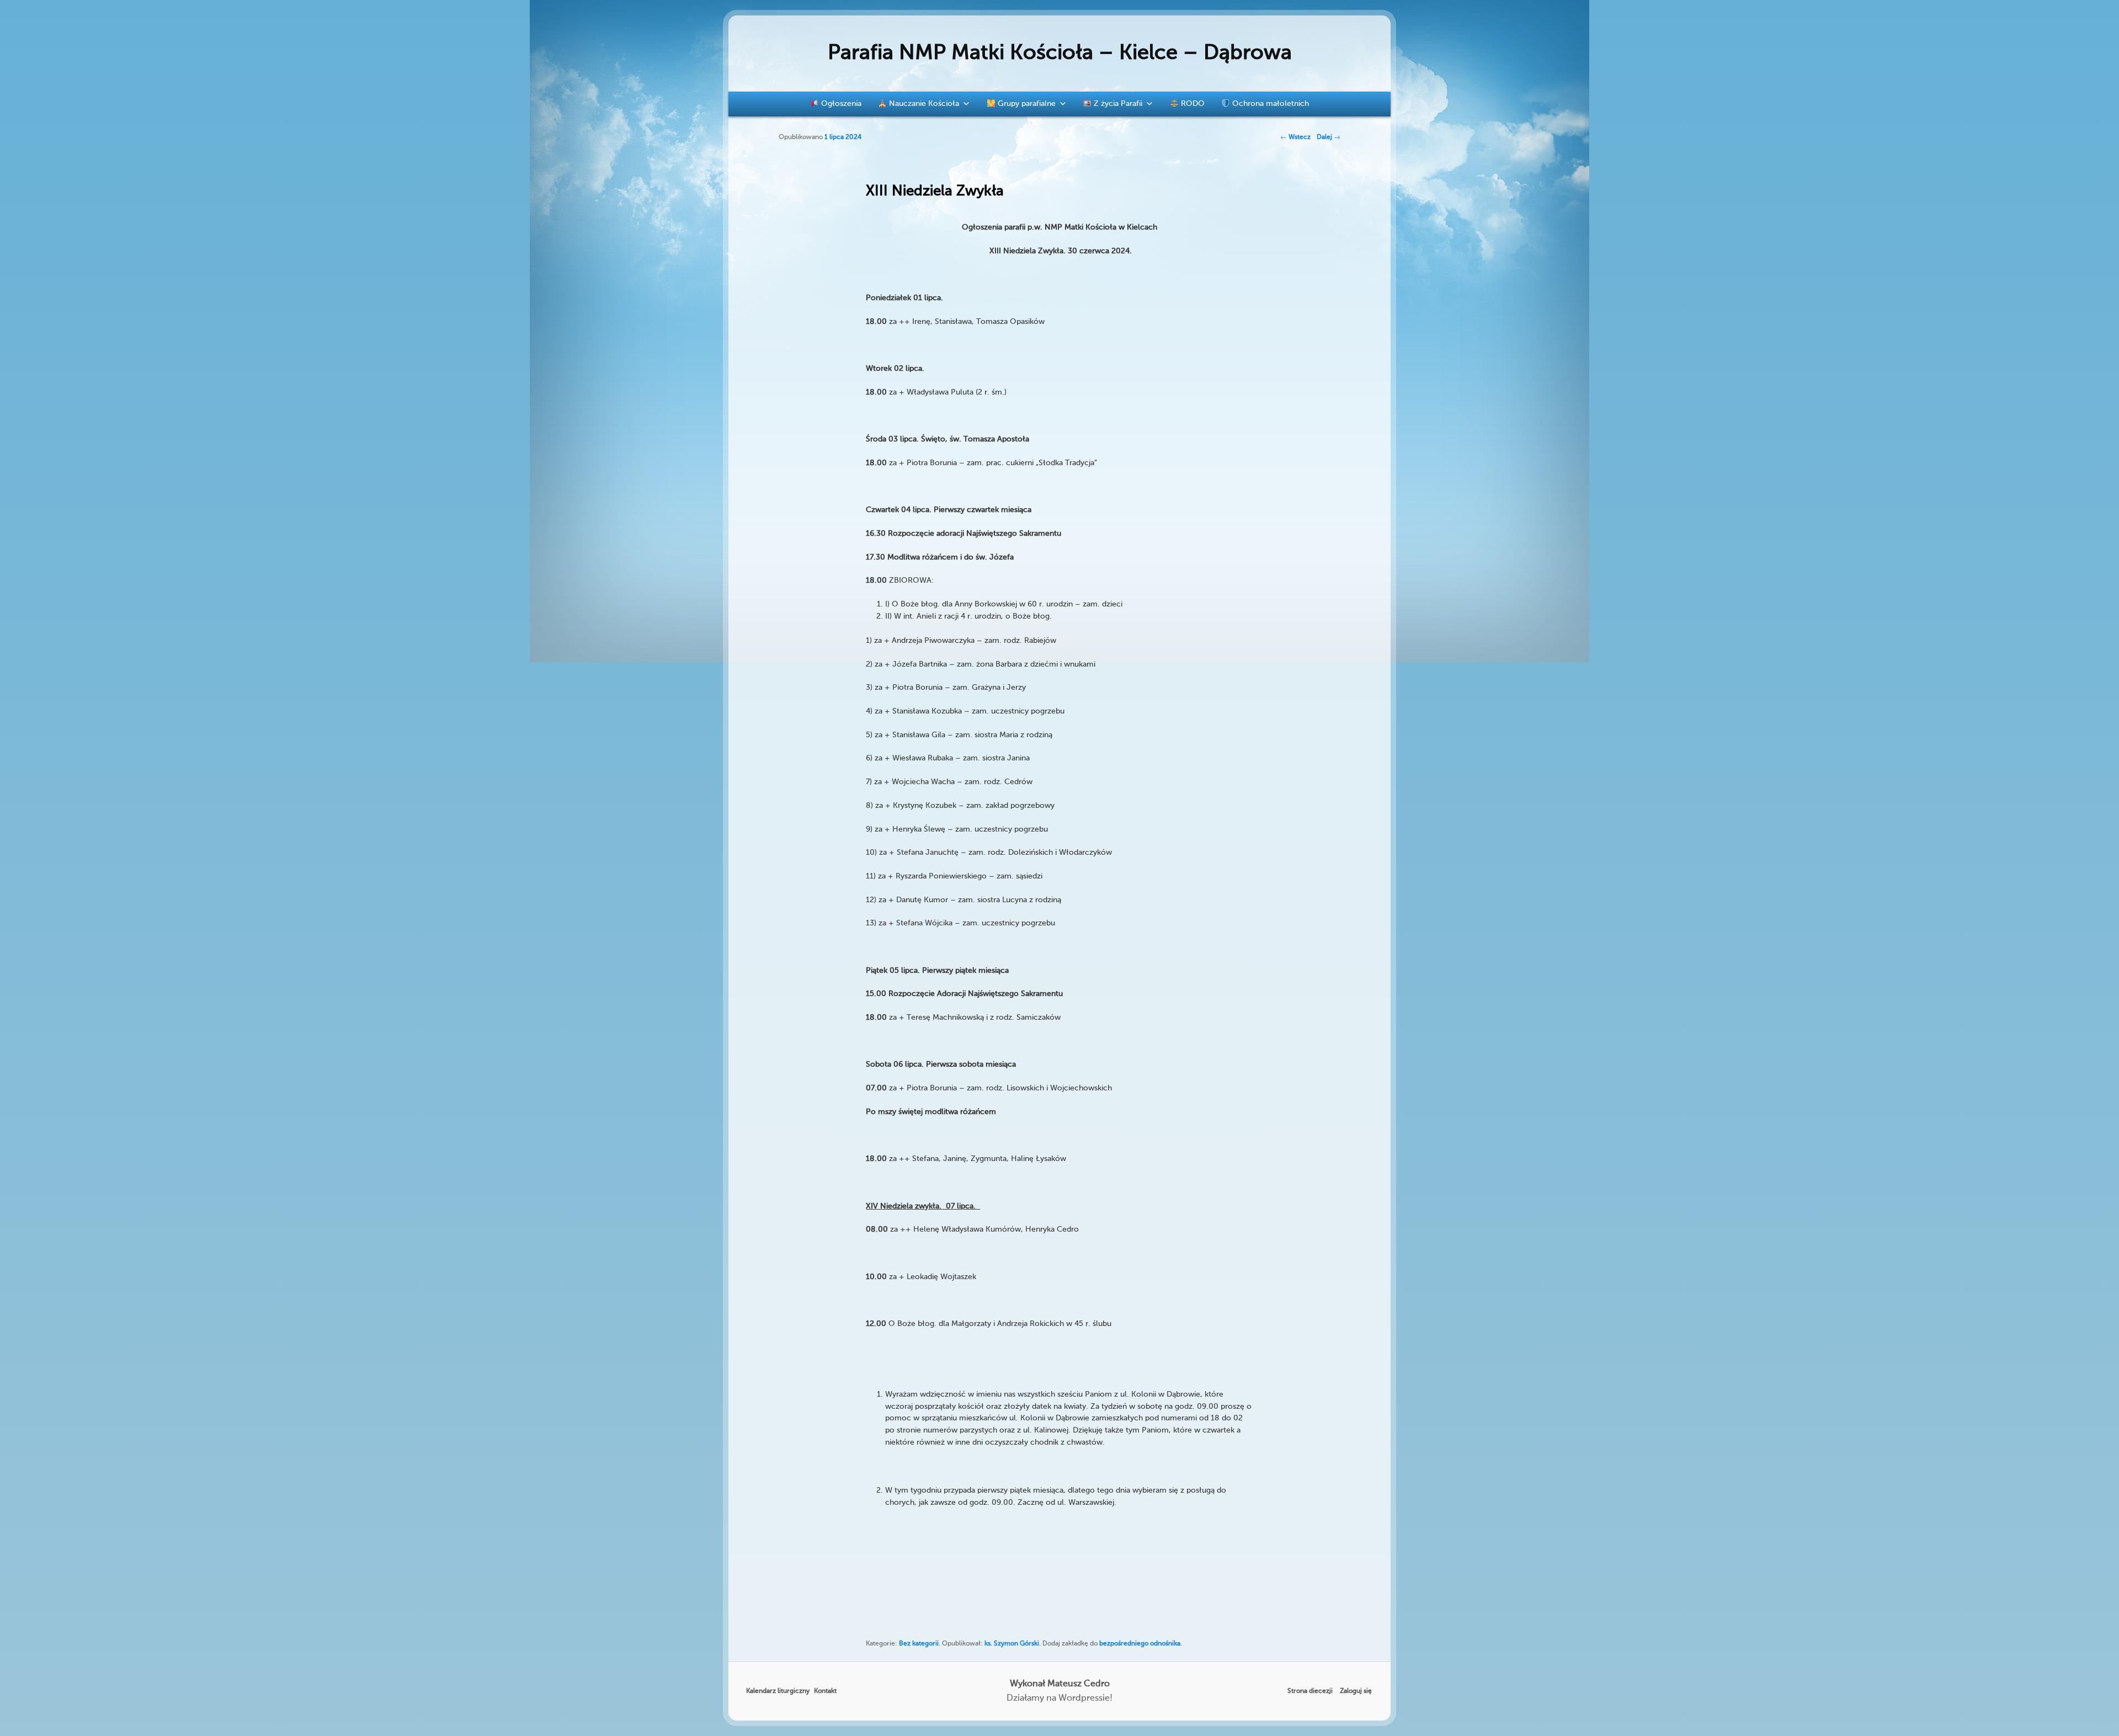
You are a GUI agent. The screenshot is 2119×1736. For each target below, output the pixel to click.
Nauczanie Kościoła (923, 104)
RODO (1192, 104)
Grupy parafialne (1026, 104)
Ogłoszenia (840, 104)
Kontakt (825, 1691)
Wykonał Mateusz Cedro (1060, 1684)
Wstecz (1295, 137)
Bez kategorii (919, 1644)
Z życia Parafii (1117, 104)
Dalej (1329, 137)
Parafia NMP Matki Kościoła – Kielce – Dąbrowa (1060, 54)
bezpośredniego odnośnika (1140, 1644)
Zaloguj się (1356, 1691)
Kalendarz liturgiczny (778, 1691)
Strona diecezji (1310, 1691)
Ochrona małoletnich (1269, 104)
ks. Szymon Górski (1012, 1644)
